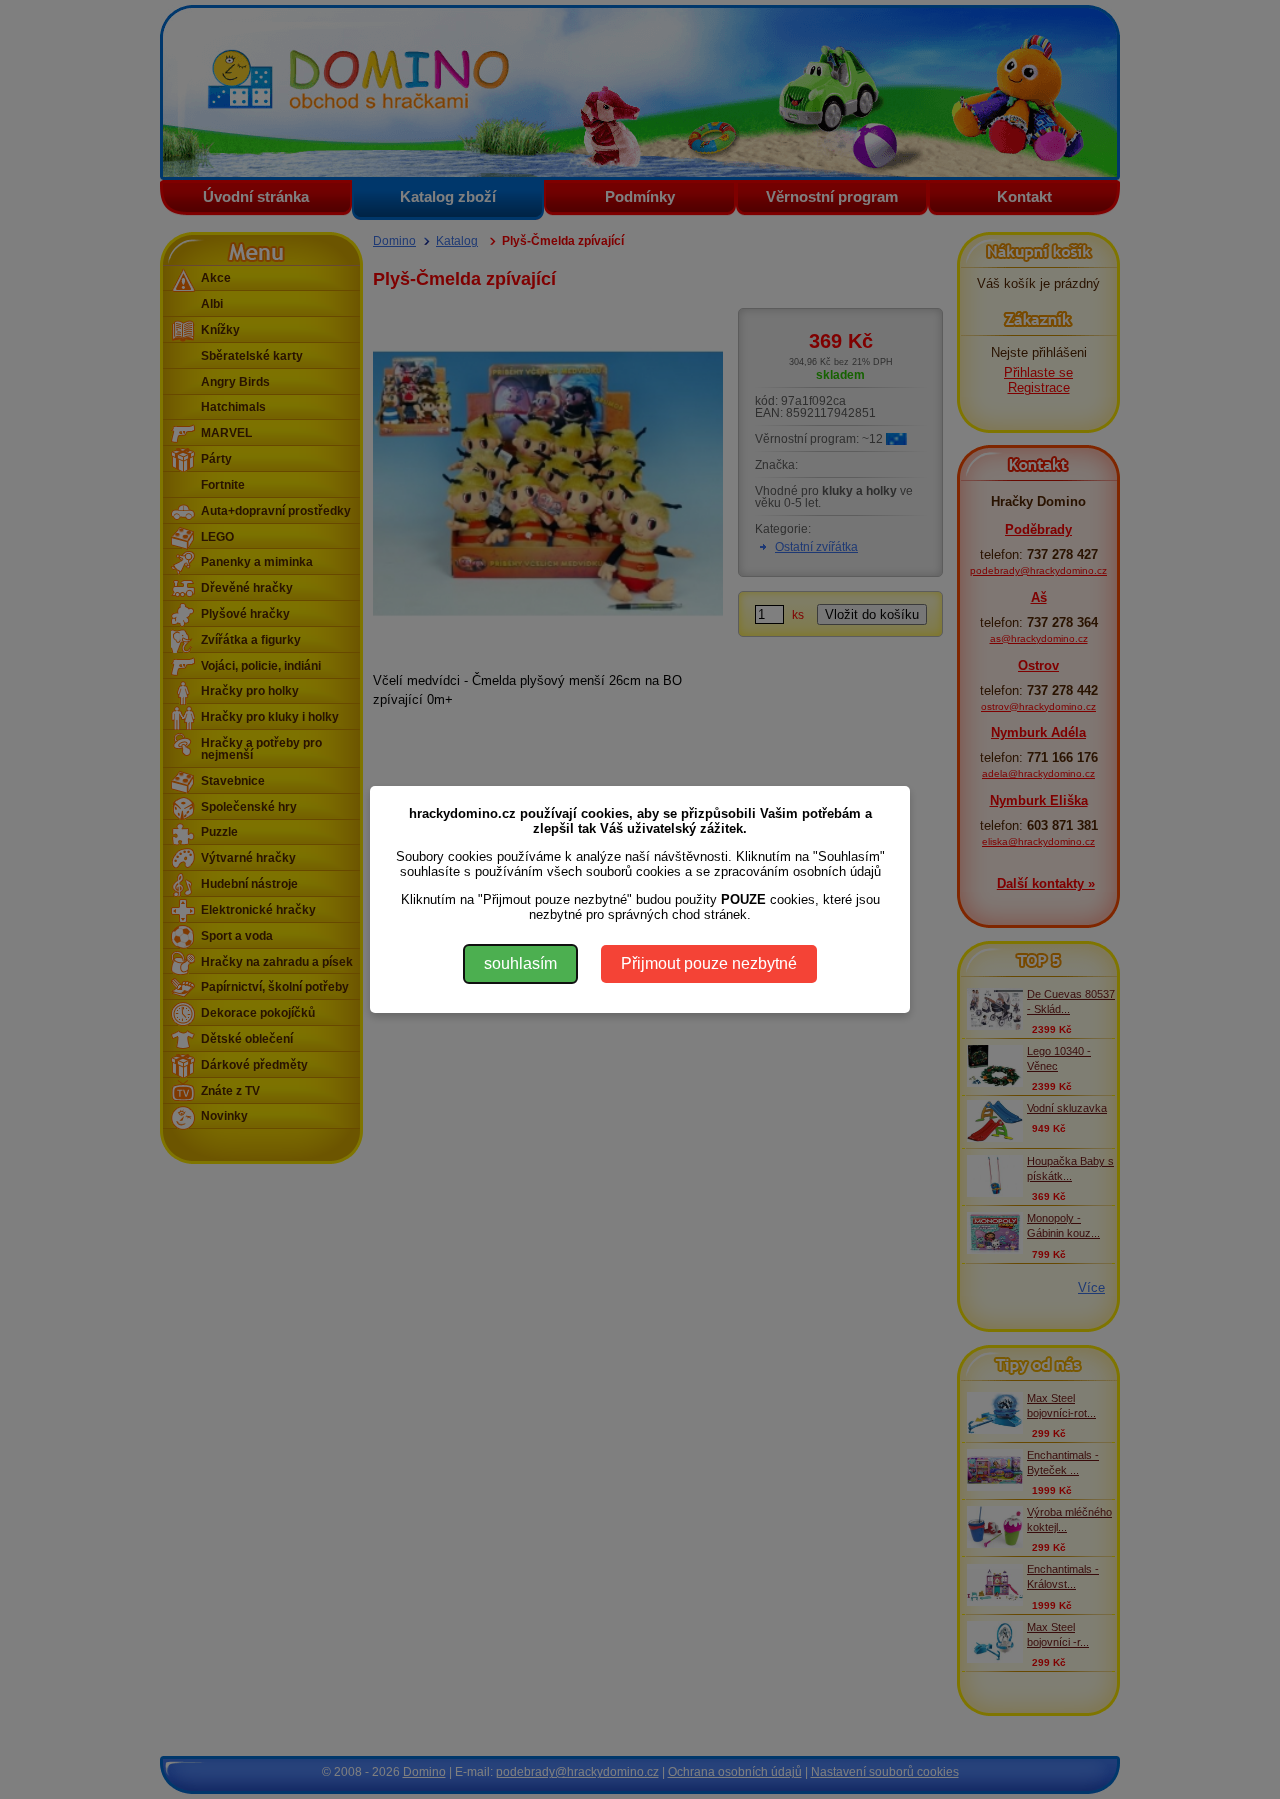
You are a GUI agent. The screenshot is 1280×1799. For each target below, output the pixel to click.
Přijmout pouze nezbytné (709, 963)
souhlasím (520, 963)
